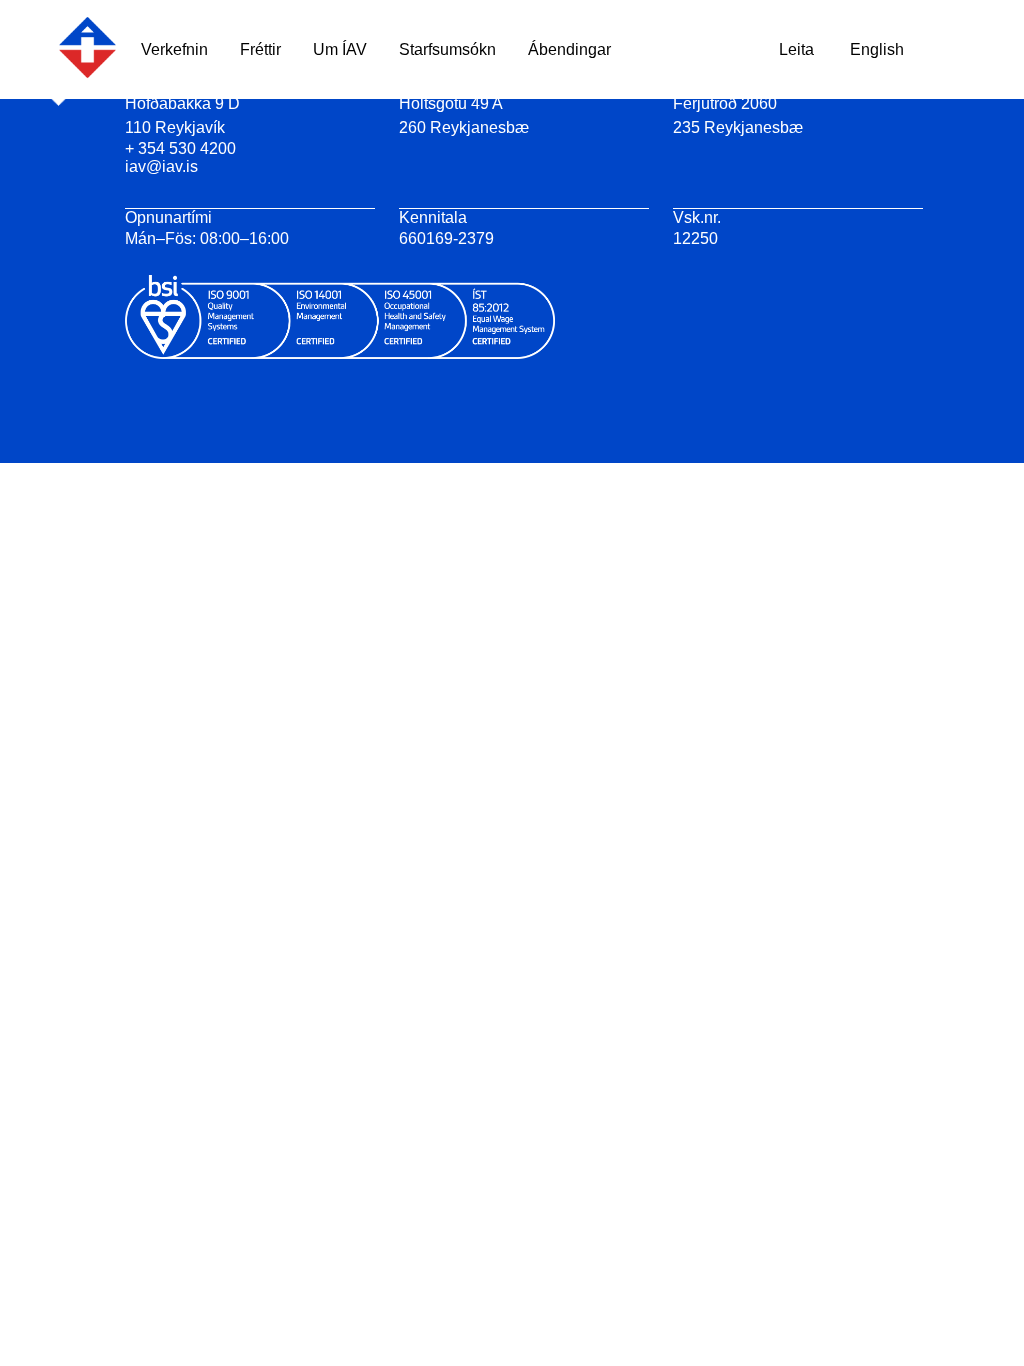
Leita (796, 49)
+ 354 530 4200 (180, 148)
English (877, 49)
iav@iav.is (161, 166)
